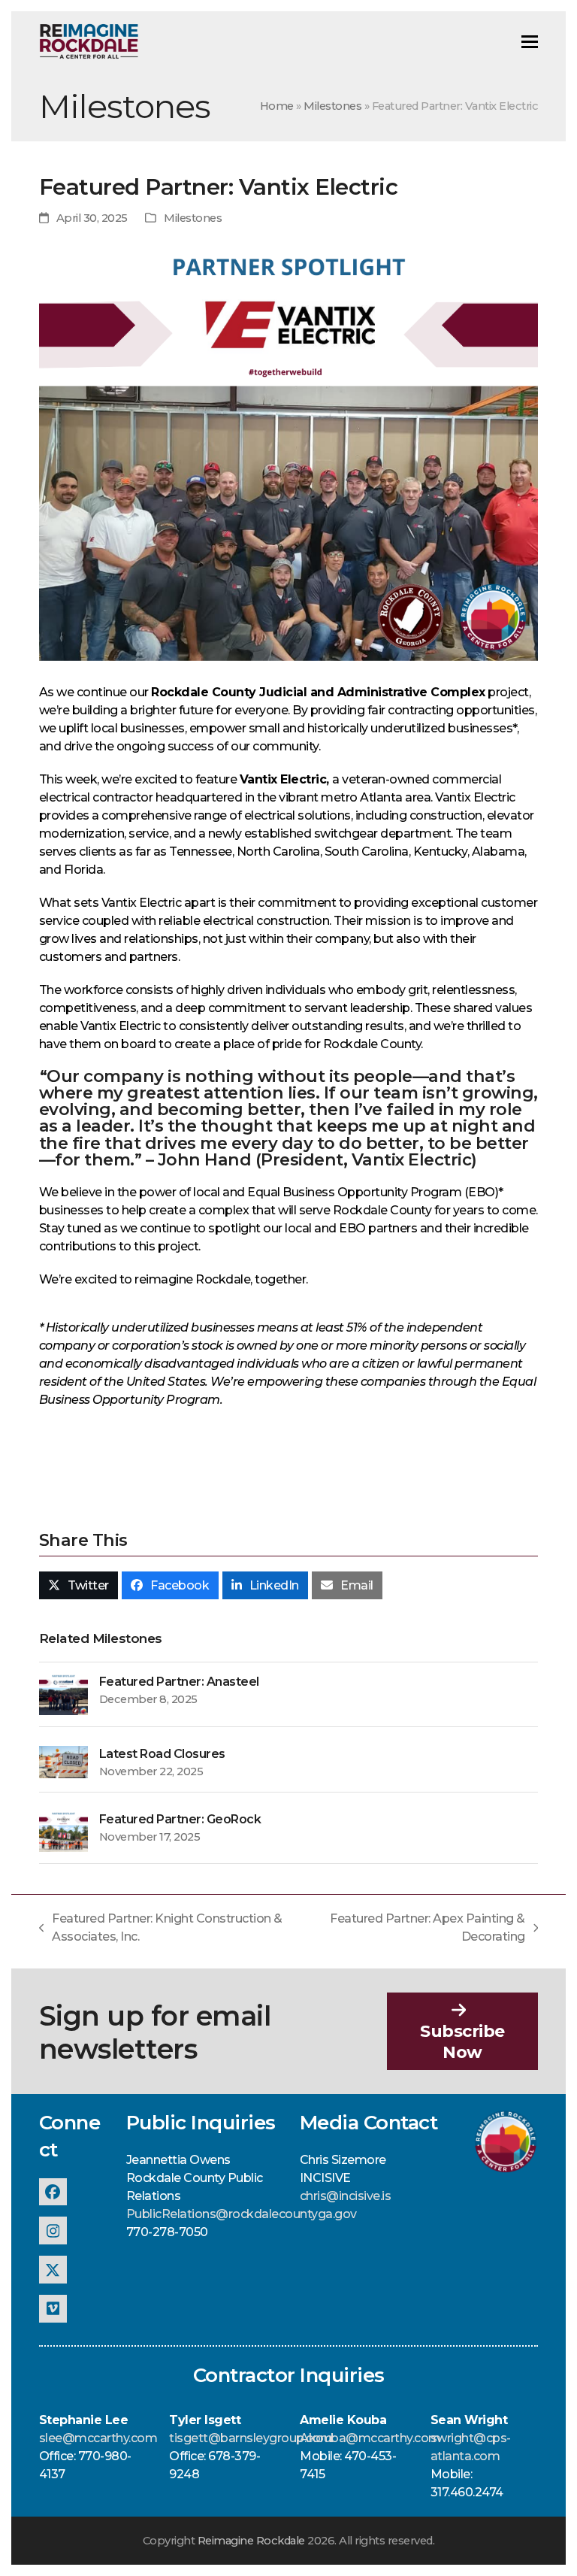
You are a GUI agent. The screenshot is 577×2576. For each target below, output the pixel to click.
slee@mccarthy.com (98, 2438)
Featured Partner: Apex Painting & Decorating (422, 1929)
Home (277, 106)
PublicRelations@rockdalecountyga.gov (242, 2214)
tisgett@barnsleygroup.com (251, 2438)
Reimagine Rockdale (251, 2541)
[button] (530, 42)
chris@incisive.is (346, 2196)
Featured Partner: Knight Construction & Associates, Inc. (161, 1929)
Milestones (332, 106)
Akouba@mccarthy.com (370, 2438)
